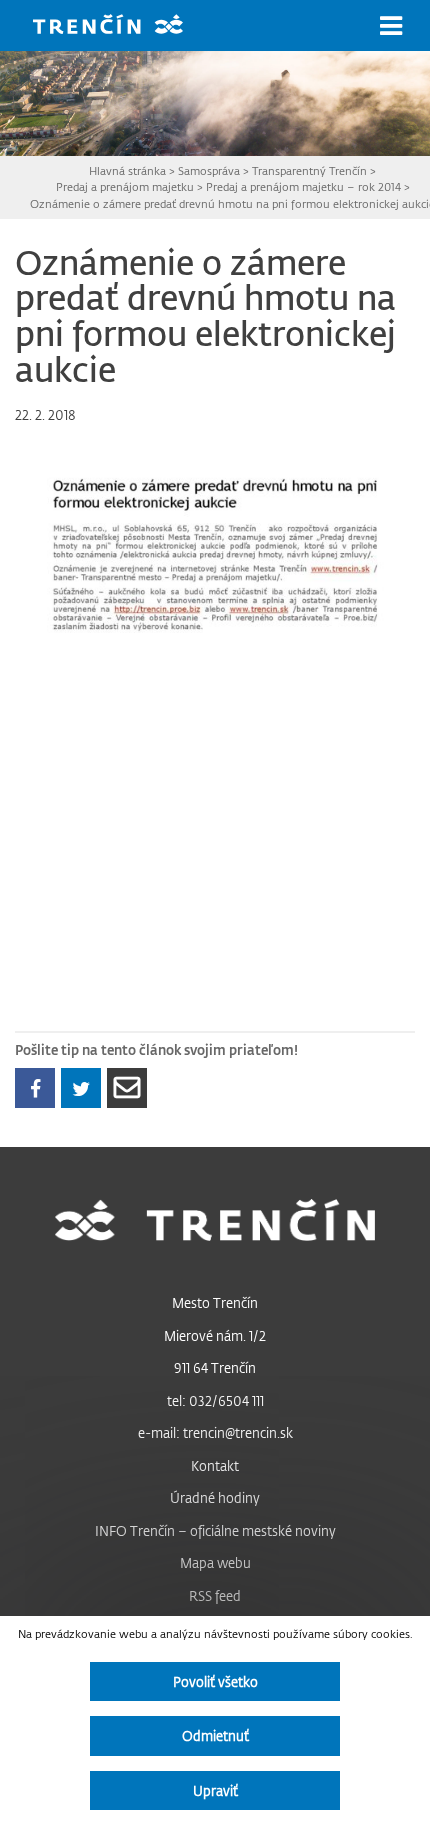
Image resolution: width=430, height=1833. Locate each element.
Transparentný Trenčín (309, 170)
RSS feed (215, 1595)
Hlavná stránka (127, 170)
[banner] (123, 26)
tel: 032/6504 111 (215, 1400)
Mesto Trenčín (215, 1302)
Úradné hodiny (215, 1497)
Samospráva (209, 170)
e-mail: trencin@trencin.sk (215, 1432)
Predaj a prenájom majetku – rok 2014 (303, 186)
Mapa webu (215, 1562)
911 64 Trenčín (215, 1367)
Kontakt (215, 1465)
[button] (391, 26)
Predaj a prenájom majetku (125, 186)
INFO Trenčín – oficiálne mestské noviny (215, 1530)
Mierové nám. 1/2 (215, 1335)
